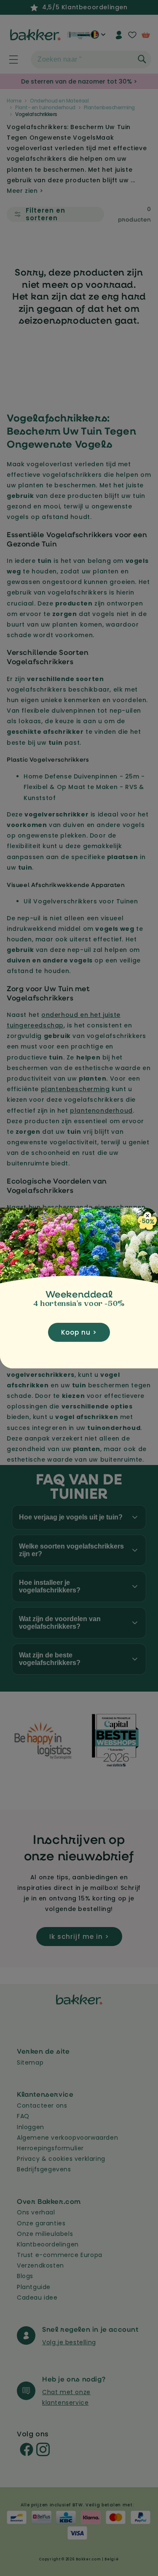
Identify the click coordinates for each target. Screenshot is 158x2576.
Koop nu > (79, 1332)
